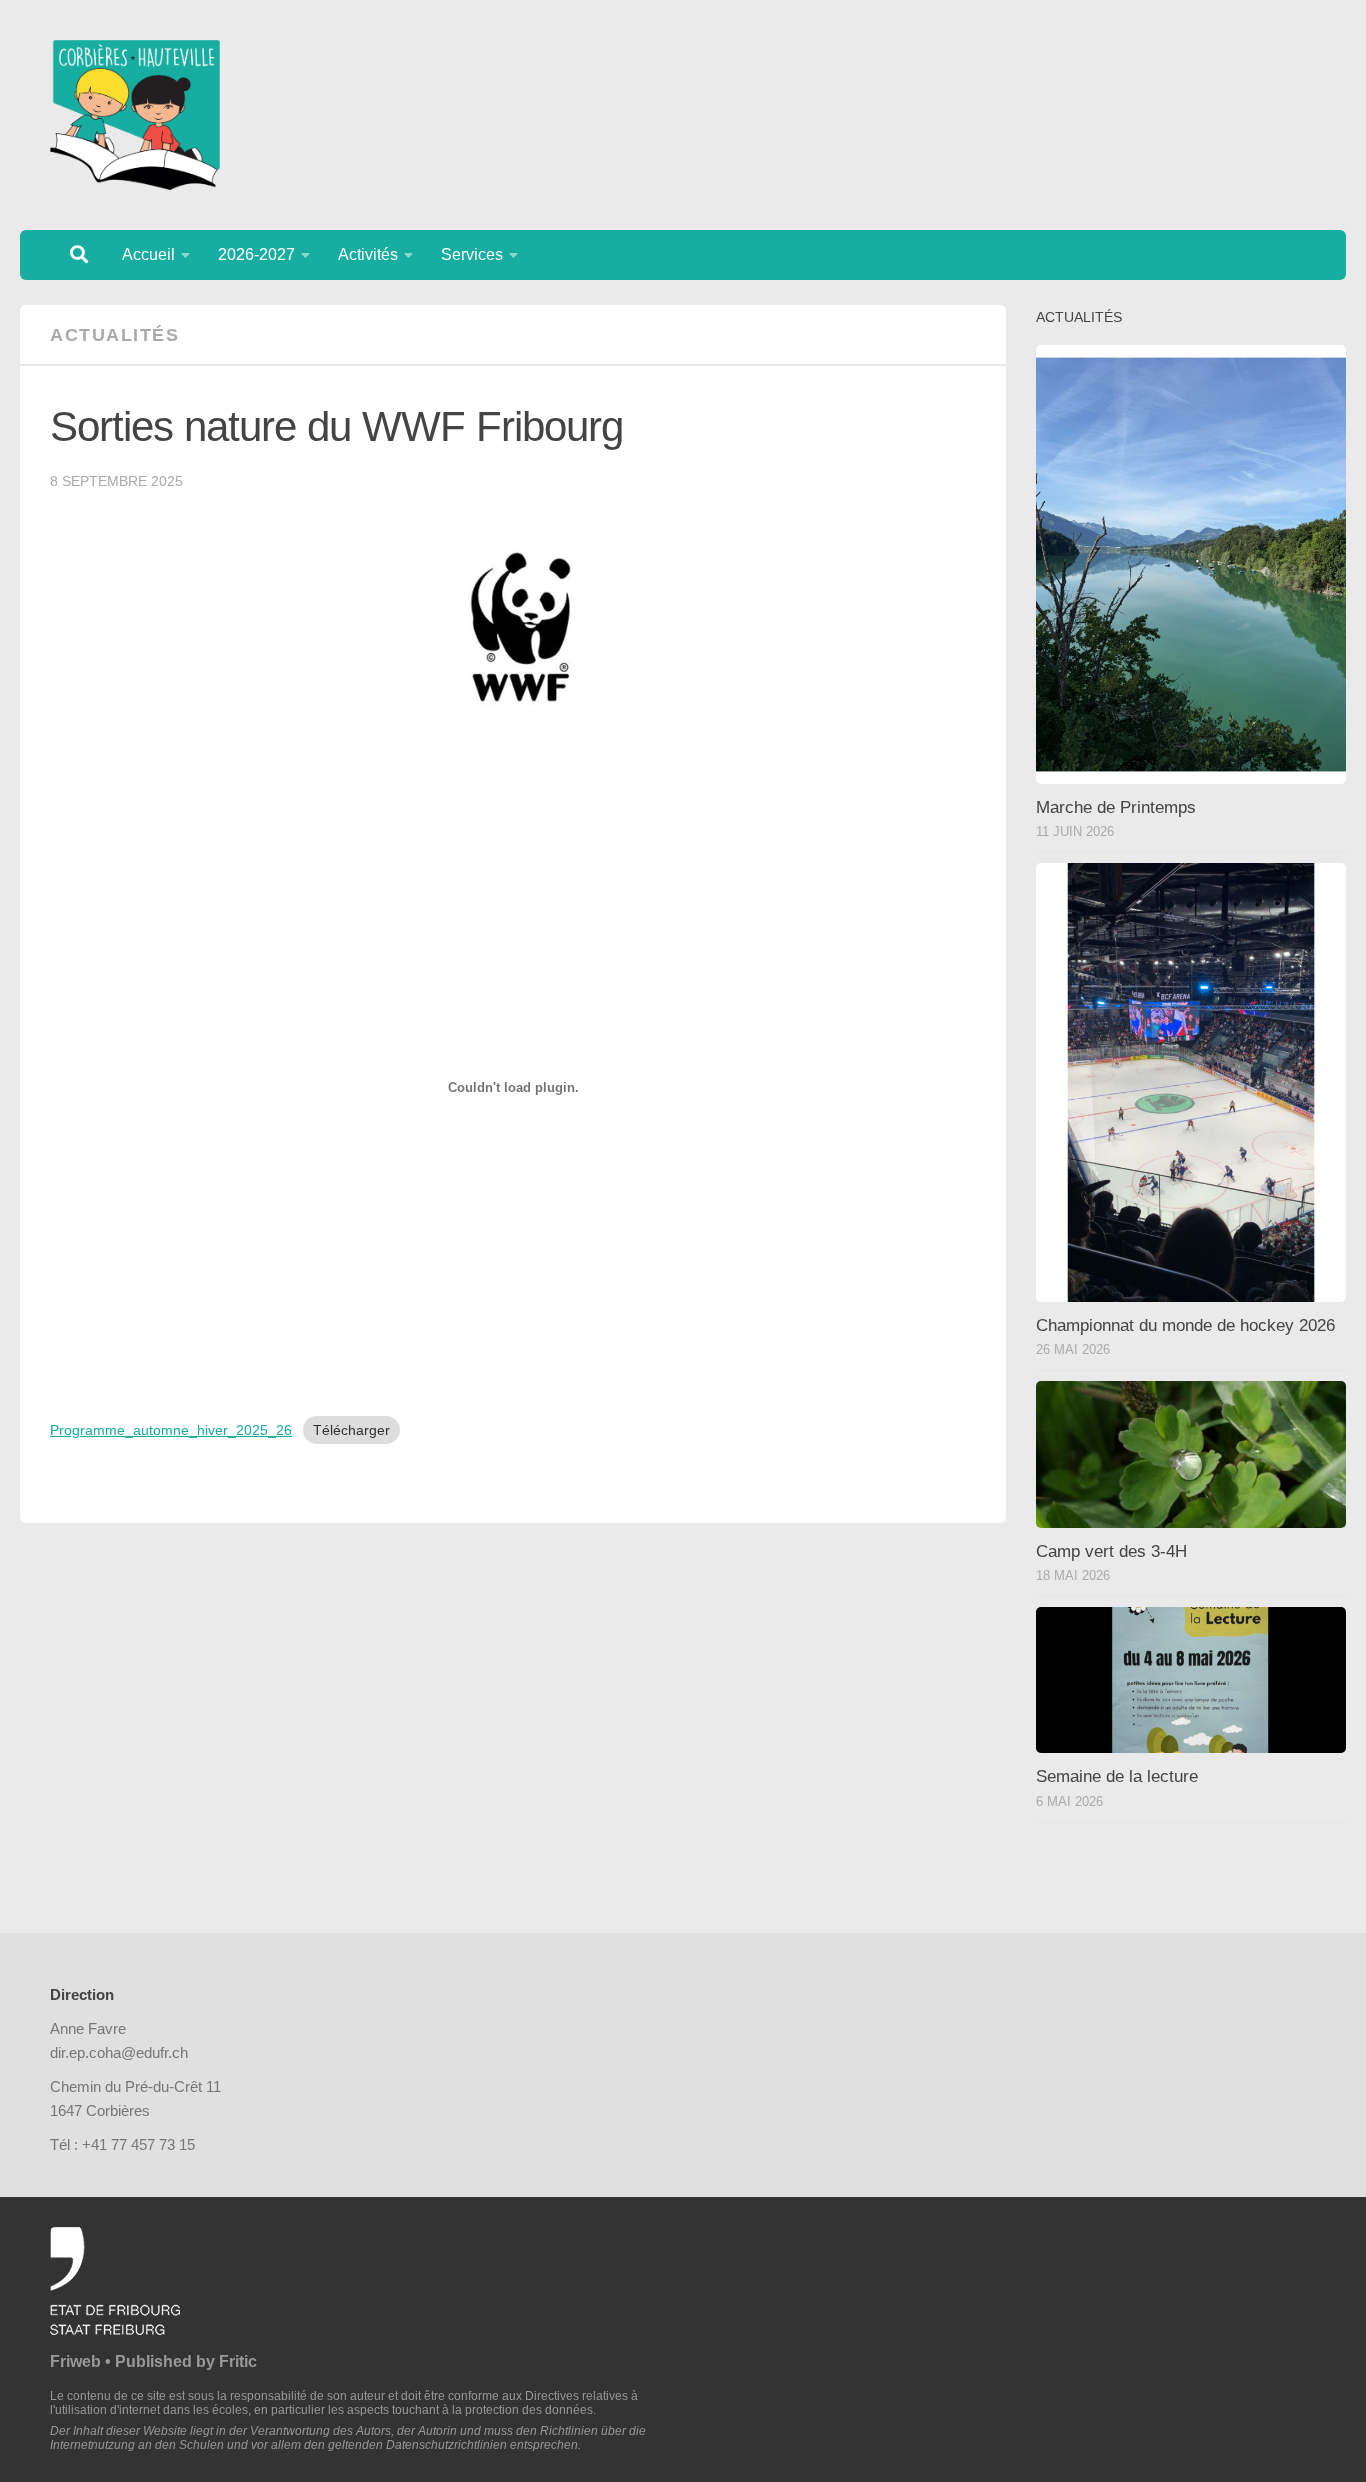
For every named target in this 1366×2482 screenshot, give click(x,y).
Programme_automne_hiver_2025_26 (171, 1430)
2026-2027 (256, 254)
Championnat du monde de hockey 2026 (1185, 1325)
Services (472, 254)
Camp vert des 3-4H (1111, 1551)
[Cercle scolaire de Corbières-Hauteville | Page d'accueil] (135, 115)
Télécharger (351, 1430)
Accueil (148, 254)
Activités (368, 254)
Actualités (114, 335)
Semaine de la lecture (1117, 1776)
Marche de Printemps (1116, 807)
